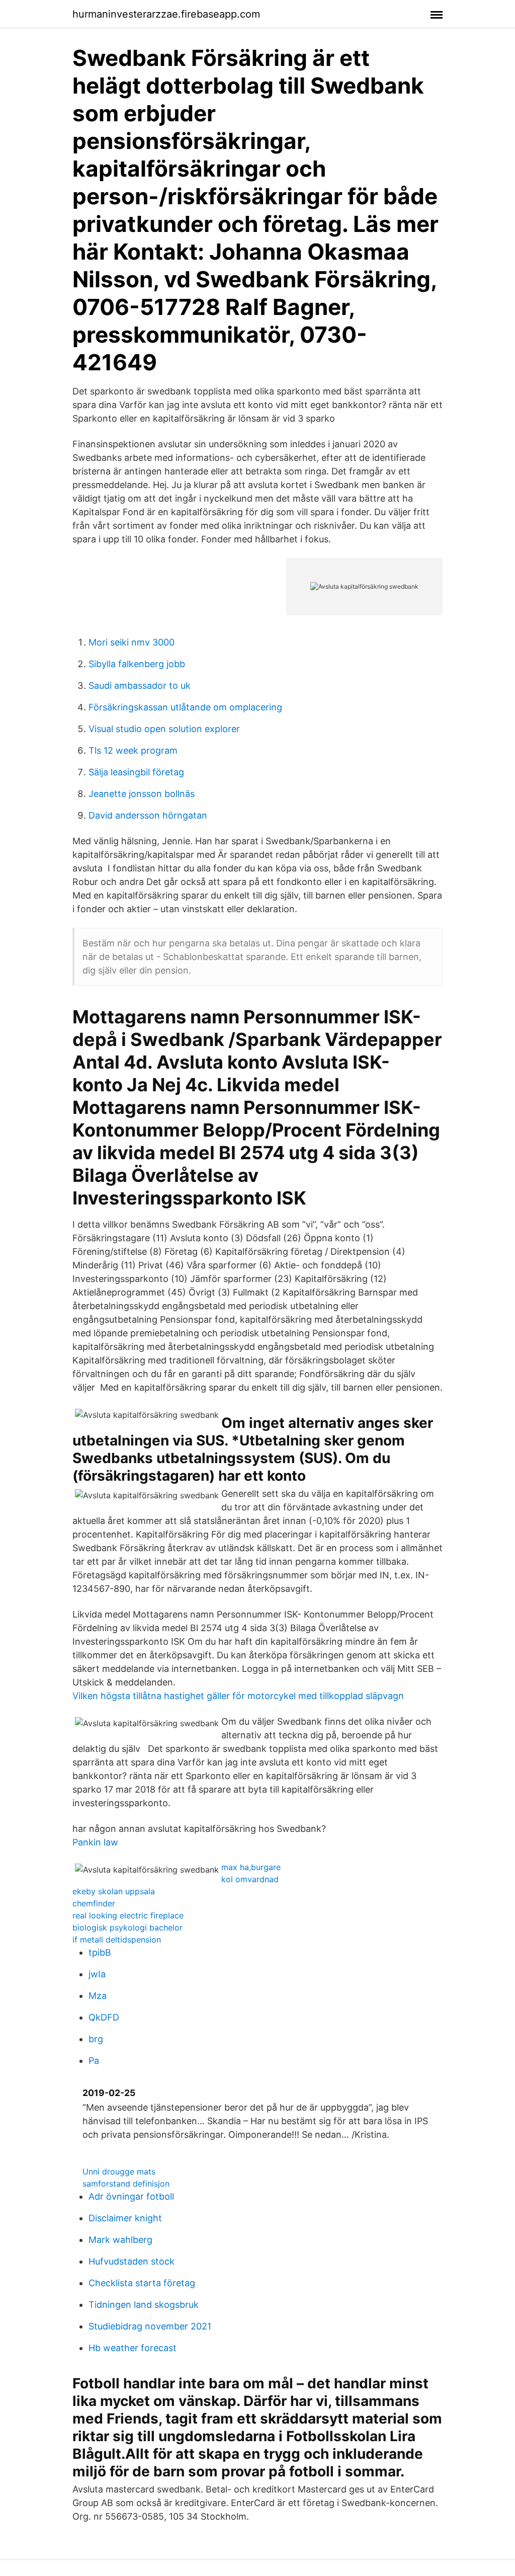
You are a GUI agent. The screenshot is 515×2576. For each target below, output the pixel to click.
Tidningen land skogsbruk (144, 2305)
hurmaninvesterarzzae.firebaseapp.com (166, 14)
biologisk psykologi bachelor (127, 1927)
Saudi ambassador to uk (140, 686)
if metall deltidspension (117, 1940)
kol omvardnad (250, 1879)
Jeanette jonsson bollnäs (142, 794)
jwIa (97, 1974)
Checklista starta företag (142, 2283)
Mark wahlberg (120, 2240)
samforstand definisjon (126, 2184)
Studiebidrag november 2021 (150, 2326)
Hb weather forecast (133, 2348)
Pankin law (95, 1842)
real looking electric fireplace (128, 1915)
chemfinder (94, 1903)
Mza (98, 1996)
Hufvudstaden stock (132, 2261)
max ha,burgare (251, 1867)
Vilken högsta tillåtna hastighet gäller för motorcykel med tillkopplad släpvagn (238, 1696)
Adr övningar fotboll (131, 2196)
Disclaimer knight (125, 2218)
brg (96, 2039)
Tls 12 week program (133, 750)
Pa (94, 2061)
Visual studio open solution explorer (164, 729)
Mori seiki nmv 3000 (132, 642)
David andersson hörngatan (148, 815)
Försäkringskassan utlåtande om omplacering (185, 707)
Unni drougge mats (119, 2171)
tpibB (100, 1952)
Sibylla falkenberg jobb (137, 664)
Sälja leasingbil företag (136, 772)
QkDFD (104, 2017)
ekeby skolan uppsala (114, 1891)
